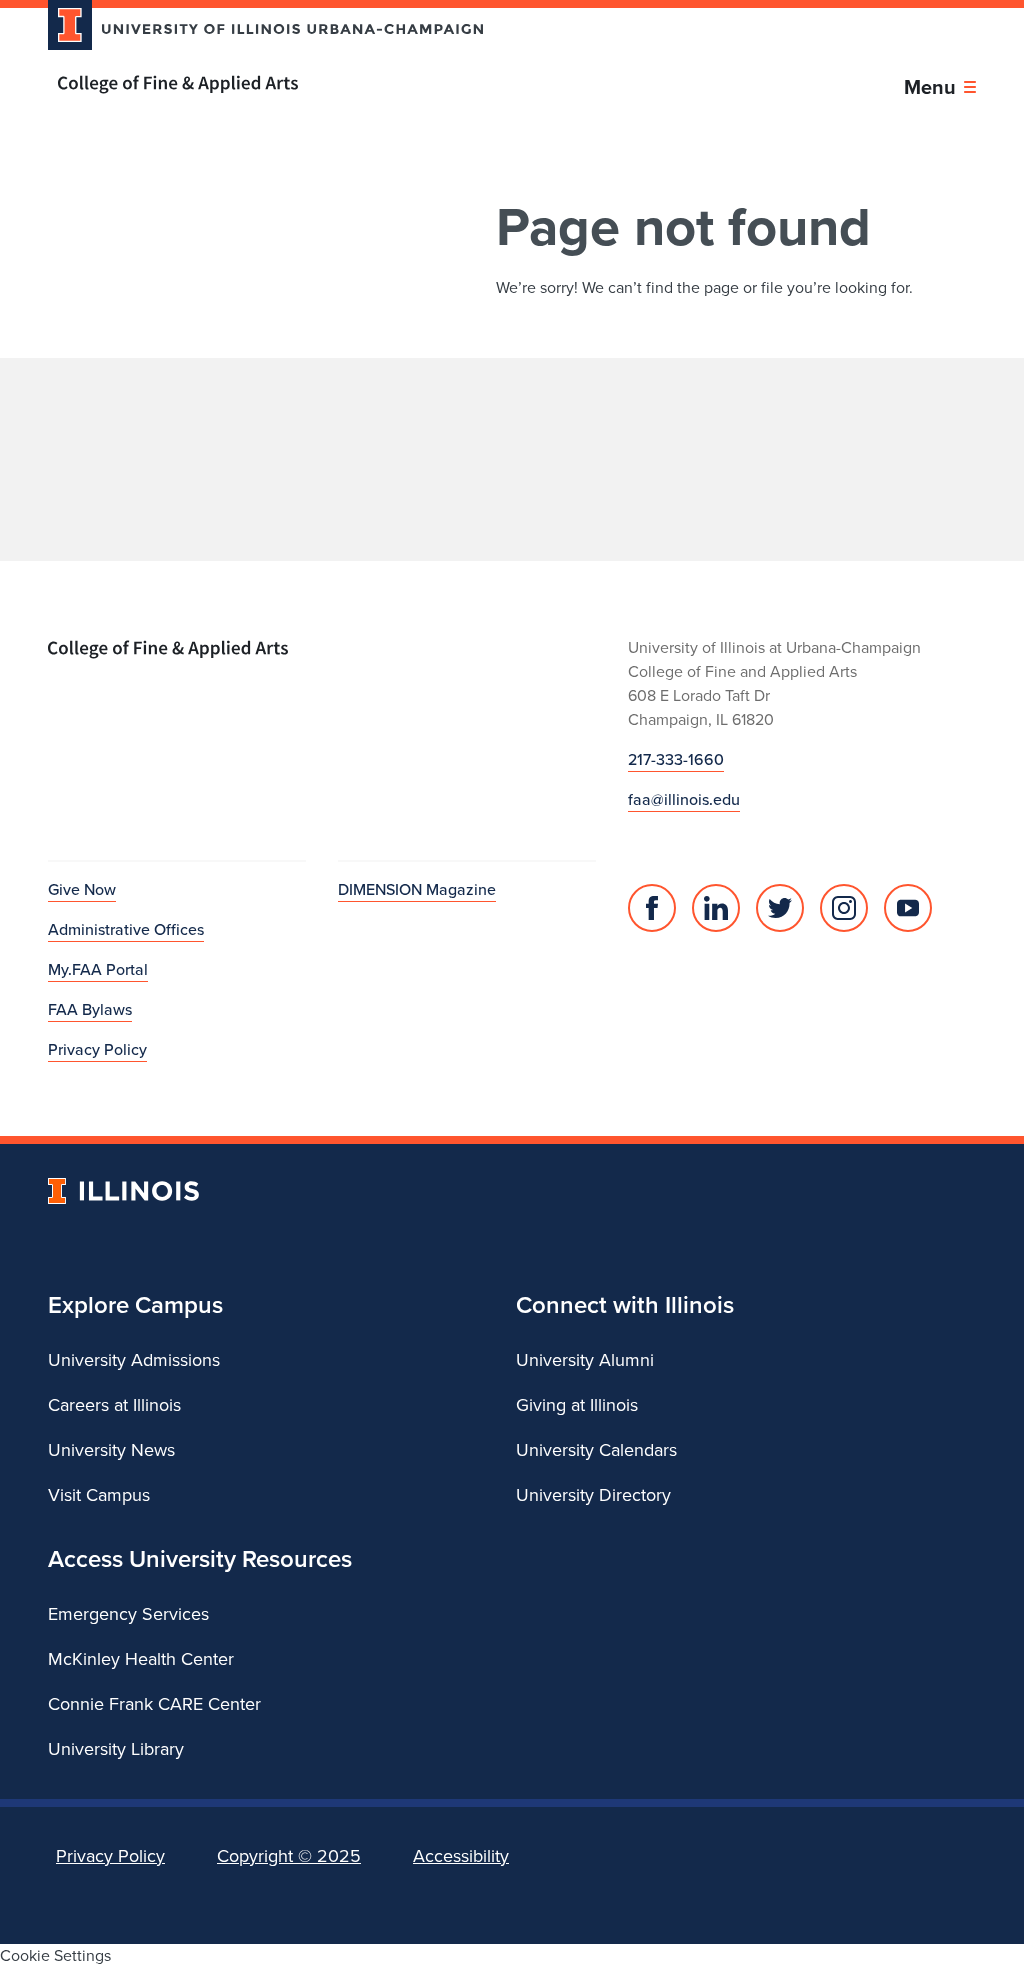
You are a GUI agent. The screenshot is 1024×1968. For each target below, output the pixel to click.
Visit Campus (99, 1495)
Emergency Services (128, 1614)
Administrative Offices (126, 929)
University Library (116, 1749)
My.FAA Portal (98, 969)
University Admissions (134, 1360)
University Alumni (585, 1360)
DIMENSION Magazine (417, 889)
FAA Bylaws (90, 1009)
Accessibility (461, 1856)
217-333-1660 (676, 759)
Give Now (82, 889)
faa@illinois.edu (684, 799)
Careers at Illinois (114, 1405)
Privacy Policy (97, 1049)
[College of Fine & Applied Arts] (258, 84)
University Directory (593, 1495)
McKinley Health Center (141, 1659)
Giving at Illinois (577, 1405)
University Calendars (596, 1450)
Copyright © (289, 1856)
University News (111, 1450)
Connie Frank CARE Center (154, 1704)
